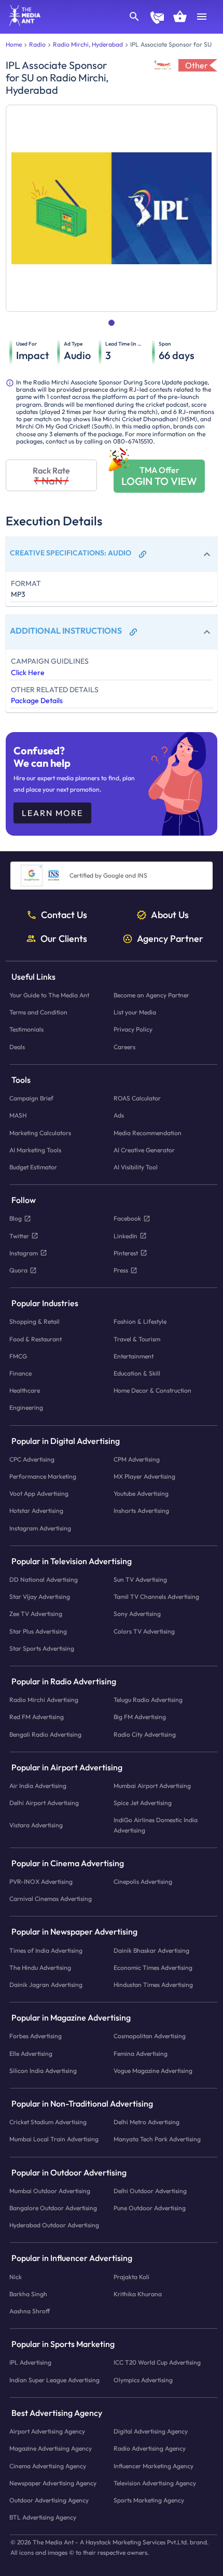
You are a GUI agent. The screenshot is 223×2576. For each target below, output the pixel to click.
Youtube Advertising (141, 1493)
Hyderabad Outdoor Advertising (54, 2226)
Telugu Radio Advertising (148, 1700)
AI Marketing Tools (35, 1150)
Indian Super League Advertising (54, 2380)
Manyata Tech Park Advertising (157, 2139)
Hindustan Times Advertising (153, 1985)
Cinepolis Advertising (143, 1881)
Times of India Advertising (46, 1950)
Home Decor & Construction (152, 1390)
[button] (112, 554)
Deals (17, 1047)
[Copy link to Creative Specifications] (143, 554)
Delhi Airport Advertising (44, 1803)
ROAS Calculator (137, 1098)
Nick (16, 2277)
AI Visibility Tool (136, 1167)
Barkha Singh (28, 2294)
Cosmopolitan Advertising (150, 2036)
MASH (18, 1116)
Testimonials (26, 1030)
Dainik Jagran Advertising (46, 1985)
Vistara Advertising (36, 1825)
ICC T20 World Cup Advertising (157, 2363)
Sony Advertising (137, 1614)
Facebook (127, 1219)
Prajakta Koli (131, 2277)
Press (121, 1270)
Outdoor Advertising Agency (49, 2500)
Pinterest (126, 1253)
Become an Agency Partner (151, 995)
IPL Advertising (30, 2363)
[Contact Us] (157, 19)
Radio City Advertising (145, 1734)
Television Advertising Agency (155, 2483)
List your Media (135, 1013)
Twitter (19, 1236)
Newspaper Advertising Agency (53, 2483)
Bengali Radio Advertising (45, 1734)
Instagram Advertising (40, 1528)
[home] (21, 23)
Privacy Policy (133, 1030)
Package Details (37, 700)
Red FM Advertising (37, 1717)
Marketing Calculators (40, 1133)
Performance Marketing (43, 1476)
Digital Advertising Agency (151, 2431)
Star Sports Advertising (42, 1648)
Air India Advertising (38, 1786)
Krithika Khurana (138, 2294)
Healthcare (25, 1390)
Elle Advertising (31, 2053)
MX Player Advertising (144, 1476)
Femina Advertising (141, 2053)
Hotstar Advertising (36, 1511)
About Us (170, 915)
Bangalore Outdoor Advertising (53, 2208)
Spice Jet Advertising (143, 1803)
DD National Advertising (44, 1579)
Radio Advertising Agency (150, 2449)
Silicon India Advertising (43, 2071)
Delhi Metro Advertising (147, 2122)
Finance (20, 1373)
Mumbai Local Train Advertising (54, 2139)
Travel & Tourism (137, 1339)
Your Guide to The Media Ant (49, 995)
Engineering (26, 1408)
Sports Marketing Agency (149, 2500)
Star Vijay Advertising (40, 1597)
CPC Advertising (32, 1459)
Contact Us (64, 915)
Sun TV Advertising (140, 1579)
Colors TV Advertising (144, 1631)
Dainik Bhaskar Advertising (151, 1950)
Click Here (28, 672)
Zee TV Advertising (36, 1614)
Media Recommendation (148, 1133)
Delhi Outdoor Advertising (150, 2191)
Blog (16, 1219)
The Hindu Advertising (40, 1967)
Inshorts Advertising (141, 1511)
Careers (124, 1047)
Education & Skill (137, 1373)
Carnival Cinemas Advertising (51, 1899)
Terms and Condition (38, 1013)
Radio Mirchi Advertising (44, 1700)
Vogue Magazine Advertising (153, 2071)
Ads (119, 1116)
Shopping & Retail (34, 1322)
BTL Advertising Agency (43, 2517)
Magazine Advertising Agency (51, 2449)
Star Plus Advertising (38, 1631)
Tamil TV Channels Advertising (156, 1597)
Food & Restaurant (36, 1339)
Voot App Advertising (39, 1493)
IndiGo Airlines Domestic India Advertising (156, 1825)
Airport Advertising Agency (47, 2431)
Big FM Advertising (140, 1717)
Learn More (52, 813)
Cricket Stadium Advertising (48, 2122)
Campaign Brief (31, 1098)
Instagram (24, 1253)
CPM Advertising (137, 1459)
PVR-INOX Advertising (41, 1881)
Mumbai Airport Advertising (152, 1786)
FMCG (18, 1356)
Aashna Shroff (30, 2311)
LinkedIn (126, 1236)
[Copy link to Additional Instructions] (133, 632)
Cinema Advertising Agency (48, 2466)
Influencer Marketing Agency (154, 2466)
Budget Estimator (33, 1167)
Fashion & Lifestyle (140, 1322)
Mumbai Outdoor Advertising (50, 2191)
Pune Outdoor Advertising (150, 2208)
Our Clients (64, 939)
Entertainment (134, 1356)
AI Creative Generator (144, 1150)
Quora (18, 1270)
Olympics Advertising (143, 2380)
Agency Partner (170, 939)
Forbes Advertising (36, 2036)
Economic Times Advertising (153, 1967)
